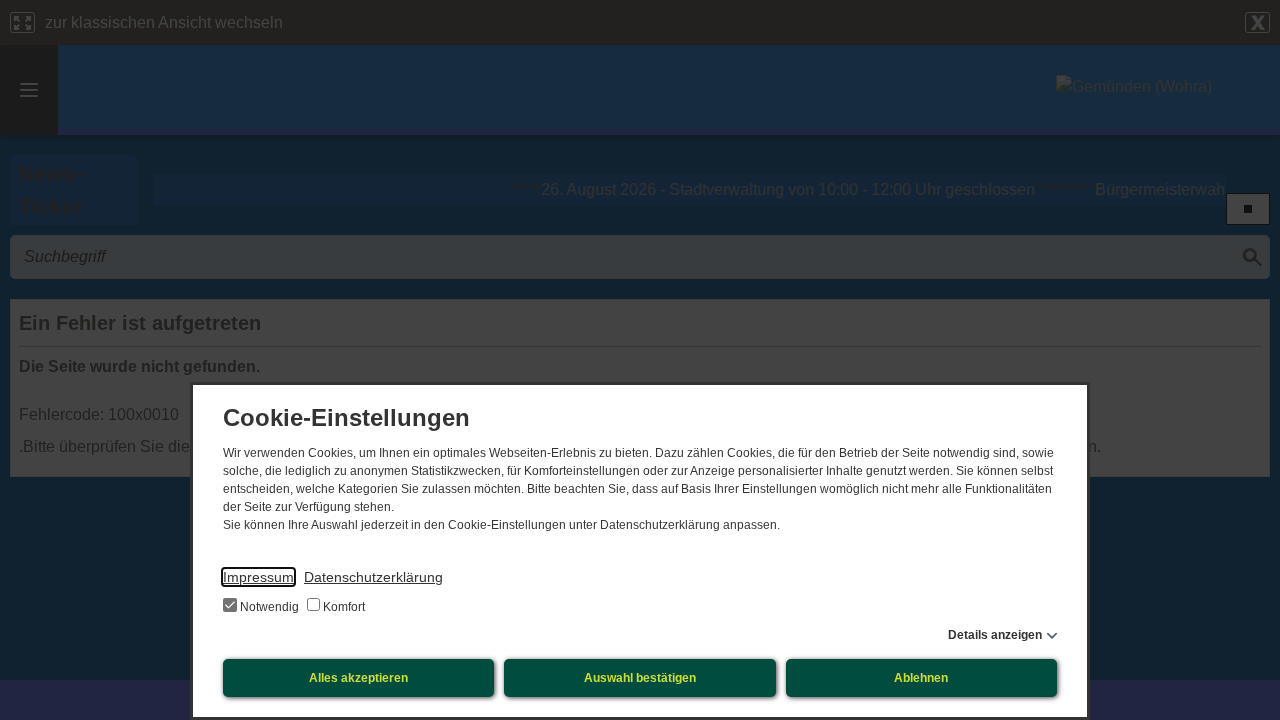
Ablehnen (921, 678)
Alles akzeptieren (358, 678)
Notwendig (269, 607)
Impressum (258, 577)
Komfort (342, 607)
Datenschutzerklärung (373, 577)
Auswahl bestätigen (640, 678)
